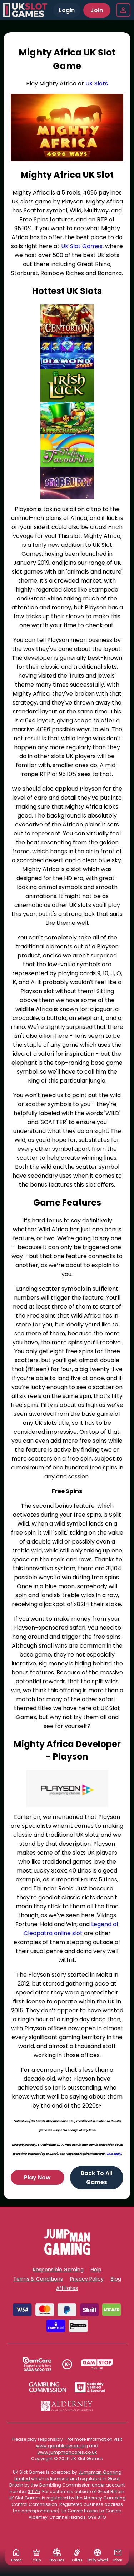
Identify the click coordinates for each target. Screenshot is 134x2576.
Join (97, 10)
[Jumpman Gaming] (67, 2253)
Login (67, 10)
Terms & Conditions (38, 2279)
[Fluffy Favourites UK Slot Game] (67, 450)
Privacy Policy (87, 2279)
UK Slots (97, 84)
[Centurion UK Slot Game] (67, 321)
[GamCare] (37, 2364)
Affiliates (67, 2288)
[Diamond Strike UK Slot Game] (67, 353)
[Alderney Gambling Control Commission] (67, 2406)
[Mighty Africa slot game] (67, 127)
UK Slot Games (82, 246)
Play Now (37, 2177)
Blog (116, 2279)
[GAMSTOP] (97, 2364)
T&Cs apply (113, 2154)
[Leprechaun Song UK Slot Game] (67, 418)
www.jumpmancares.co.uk (67, 2452)
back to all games (96, 2178)
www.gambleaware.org (62, 2446)
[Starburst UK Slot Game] (67, 483)
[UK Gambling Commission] (48, 2387)
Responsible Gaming (58, 2270)
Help (96, 2270)
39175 (34, 2491)
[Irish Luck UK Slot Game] (67, 385)
